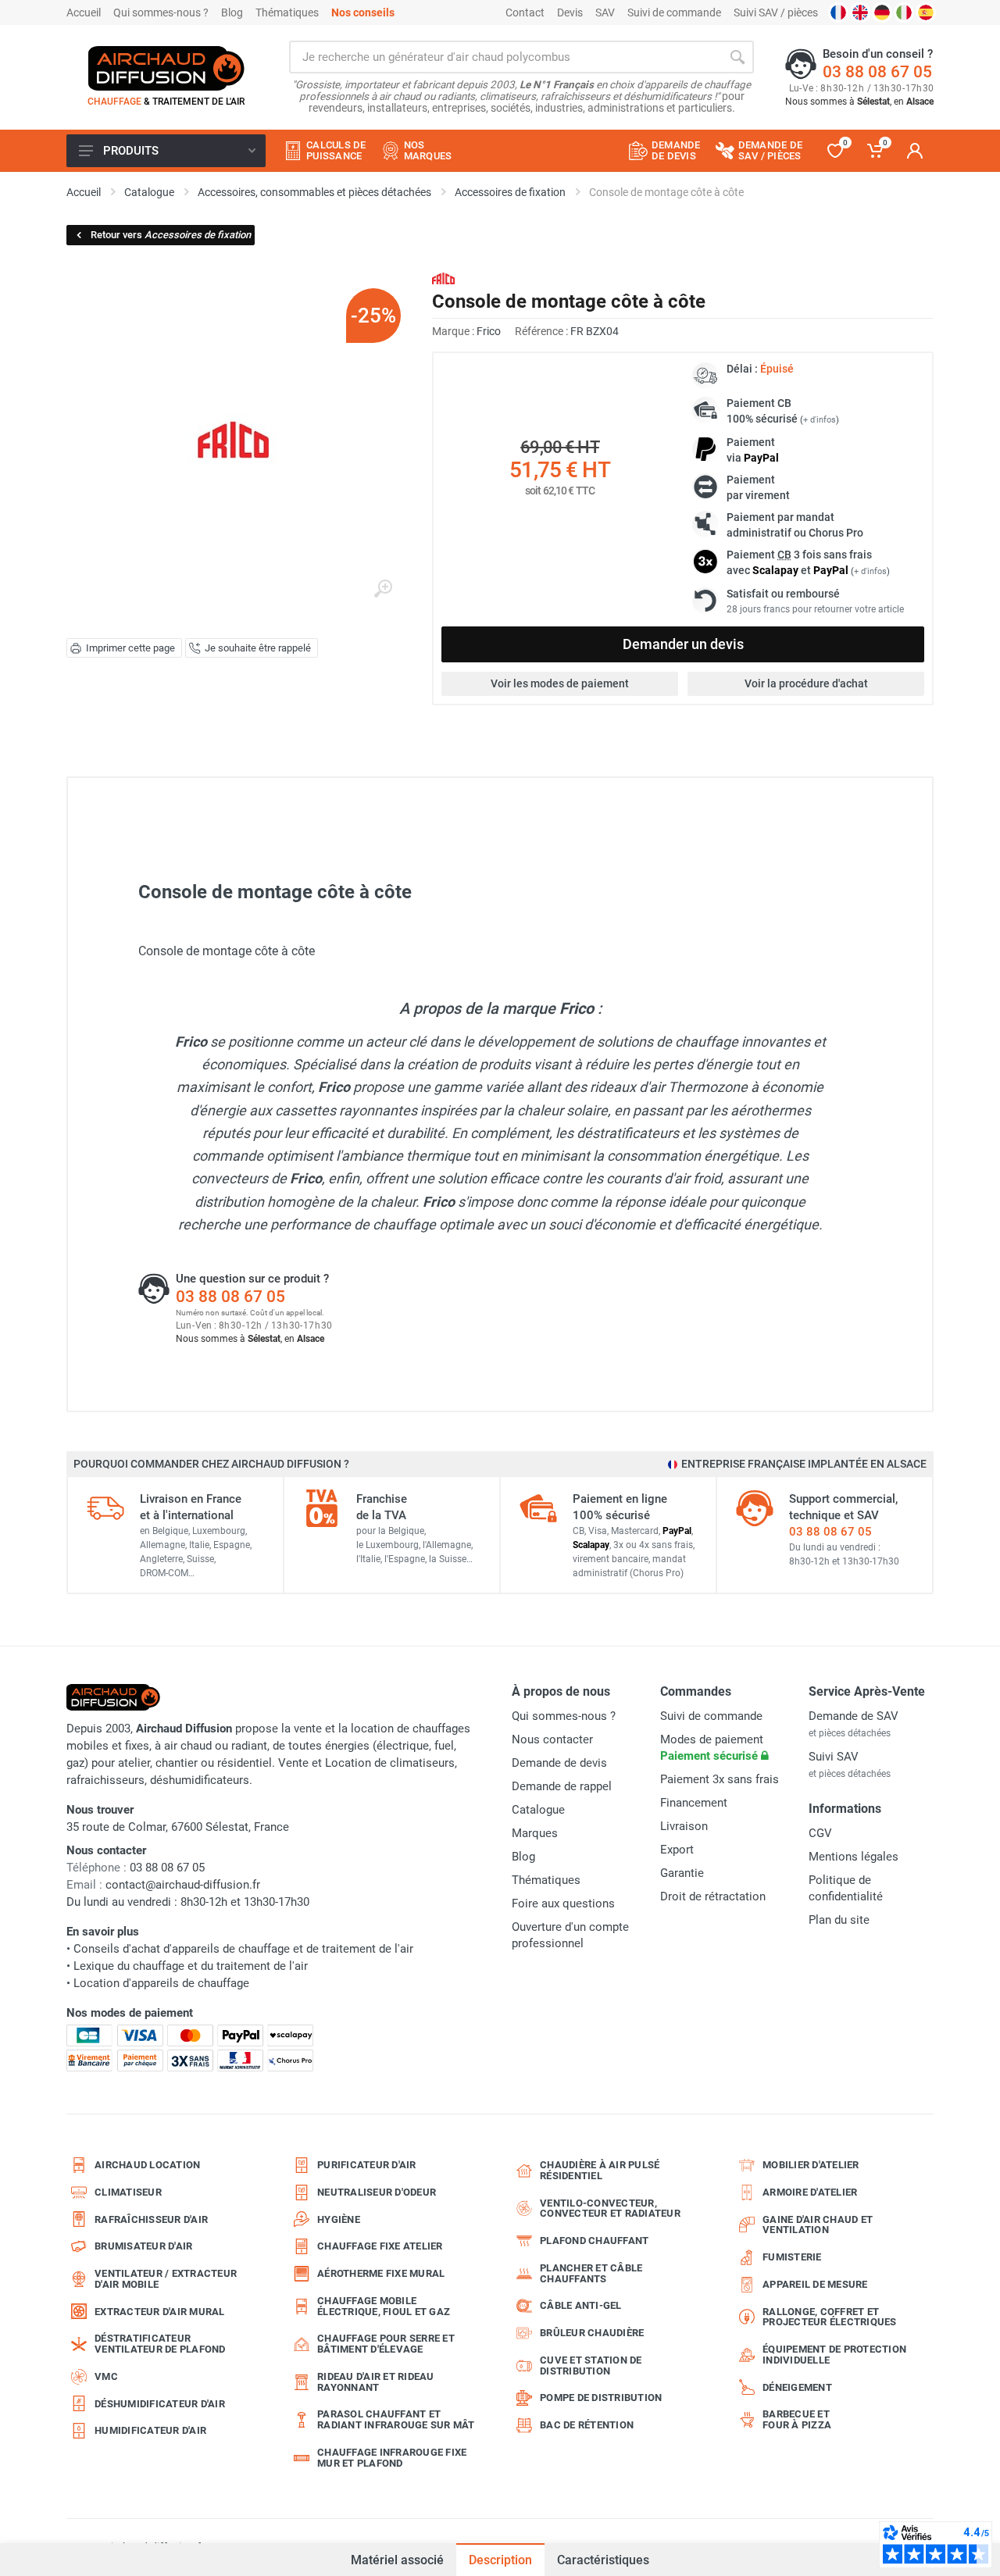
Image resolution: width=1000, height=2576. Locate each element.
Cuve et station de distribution (591, 2365)
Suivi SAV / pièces (776, 12)
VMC (106, 2376)
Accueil (84, 12)
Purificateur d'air (367, 2165)
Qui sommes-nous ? (161, 12)
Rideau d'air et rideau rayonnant (376, 2382)
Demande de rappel (562, 1786)
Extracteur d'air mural (160, 2312)
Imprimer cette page (130, 648)
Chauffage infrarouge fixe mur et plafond (392, 2458)
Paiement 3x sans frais (720, 1779)
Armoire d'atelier (810, 2192)
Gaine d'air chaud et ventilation (818, 2225)
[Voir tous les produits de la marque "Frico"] (443, 278)
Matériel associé (397, 2560)
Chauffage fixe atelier (380, 2246)
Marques (535, 1833)
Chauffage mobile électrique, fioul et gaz (384, 2306)
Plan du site (839, 1920)
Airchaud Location (147, 2165)
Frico (489, 331)
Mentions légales (854, 1857)
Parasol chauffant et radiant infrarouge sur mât (396, 2419)
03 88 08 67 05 (877, 72)
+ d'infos (820, 420)
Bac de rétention (587, 2425)
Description (500, 2560)
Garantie (682, 1873)
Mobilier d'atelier (811, 2165)
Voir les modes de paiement (560, 683)
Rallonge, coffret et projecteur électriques (830, 2317)
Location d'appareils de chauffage (161, 1983)
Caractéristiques (603, 2560)
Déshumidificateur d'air (160, 2404)
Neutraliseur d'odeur (377, 2192)
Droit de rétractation (713, 1896)
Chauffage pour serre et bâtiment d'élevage (386, 2344)
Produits (131, 151)
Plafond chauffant (594, 2241)
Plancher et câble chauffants (591, 2273)
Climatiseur (128, 2192)
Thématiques (287, 12)
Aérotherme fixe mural (381, 2273)
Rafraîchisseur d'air (151, 2219)
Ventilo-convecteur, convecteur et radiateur (610, 2209)
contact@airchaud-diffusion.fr (183, 1885)
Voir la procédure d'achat (806, 683)
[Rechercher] (737, 57)
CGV (820, 1833)
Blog (232, 12)
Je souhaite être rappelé (258, 648)
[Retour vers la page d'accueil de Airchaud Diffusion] (166, 68)
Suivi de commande (674, 12)
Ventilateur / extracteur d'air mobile (166, 2279)
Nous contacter (552, 1739)
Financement (694, 1803)
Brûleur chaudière (592, 2333)
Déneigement (797, 2387)
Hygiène (339, 2219)
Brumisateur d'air (143, 2246)
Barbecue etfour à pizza (797, 2419)
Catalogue (538, 1810)
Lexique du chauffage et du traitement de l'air (191, 1966)
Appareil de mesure (815, 2284)
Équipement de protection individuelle (834, 2355)
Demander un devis (683, 644)
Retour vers (171, 235)
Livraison (684, 1826)
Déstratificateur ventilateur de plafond (160, 2344)
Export (677, 1850)
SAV (605, 12)
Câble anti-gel (581, 2305)
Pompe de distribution (601, 2398)
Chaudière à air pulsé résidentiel (600, 2170)
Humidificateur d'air (150, 2430)
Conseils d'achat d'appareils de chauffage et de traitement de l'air (243, 1949)
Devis (570, 12)
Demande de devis (559, 1763)
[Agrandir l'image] (383, 589)
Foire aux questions (563, 1903)
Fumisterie (792, 2257)
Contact (525, 12)
